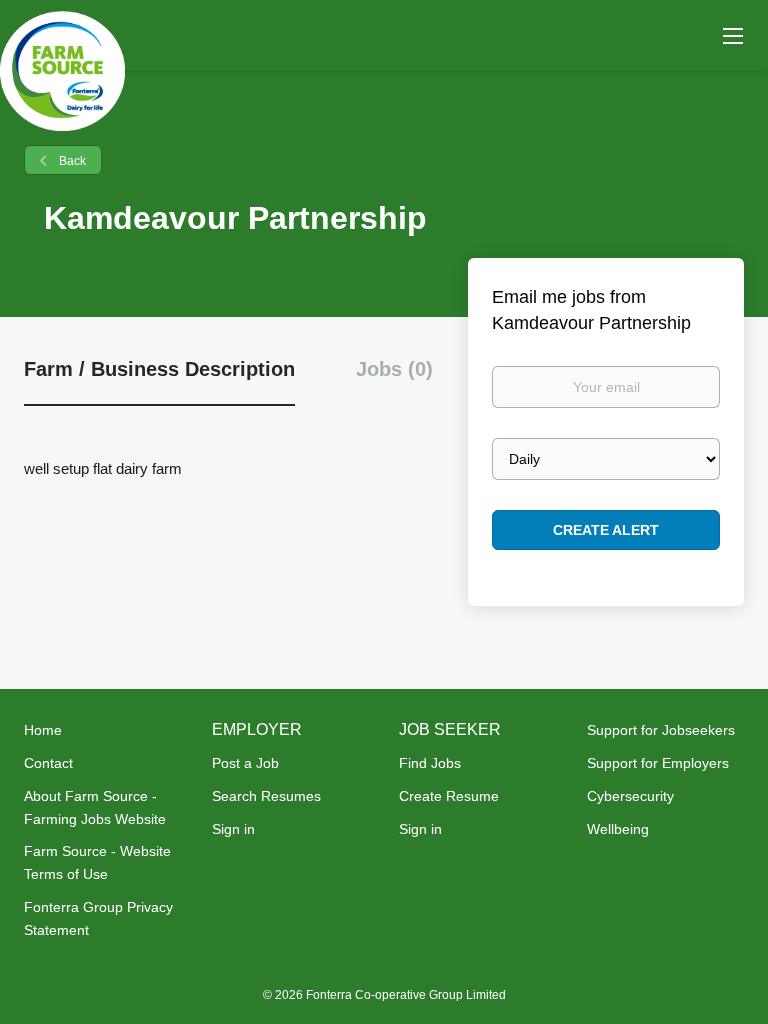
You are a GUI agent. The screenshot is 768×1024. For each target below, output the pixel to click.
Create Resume (449, 796)
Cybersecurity (630, 796)
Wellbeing (618, 829)
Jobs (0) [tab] (394, 369)
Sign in (233, 829)
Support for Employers (658, 763)
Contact (48, 763)
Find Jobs (430, 763)
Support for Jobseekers (661, 730)
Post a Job (245, 763)
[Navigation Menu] (733, 35)
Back (71, 161)
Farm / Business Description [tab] (159, 369)
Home (43, 730)
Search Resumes (266, 796)
